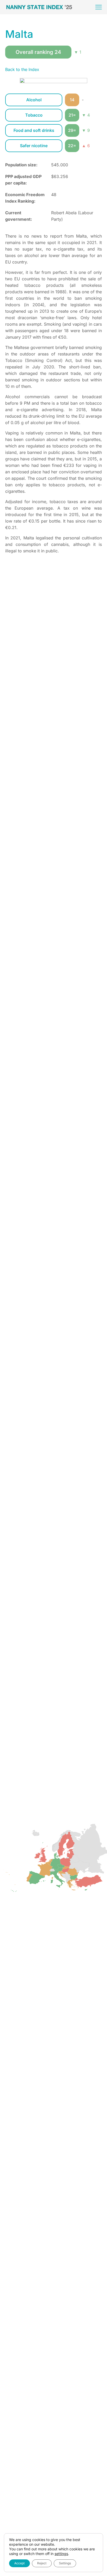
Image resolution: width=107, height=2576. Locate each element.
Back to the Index (22, 69)
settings (61, 2554)
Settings (65, 2563)
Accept (19, 2563)
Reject (42, 2563)
